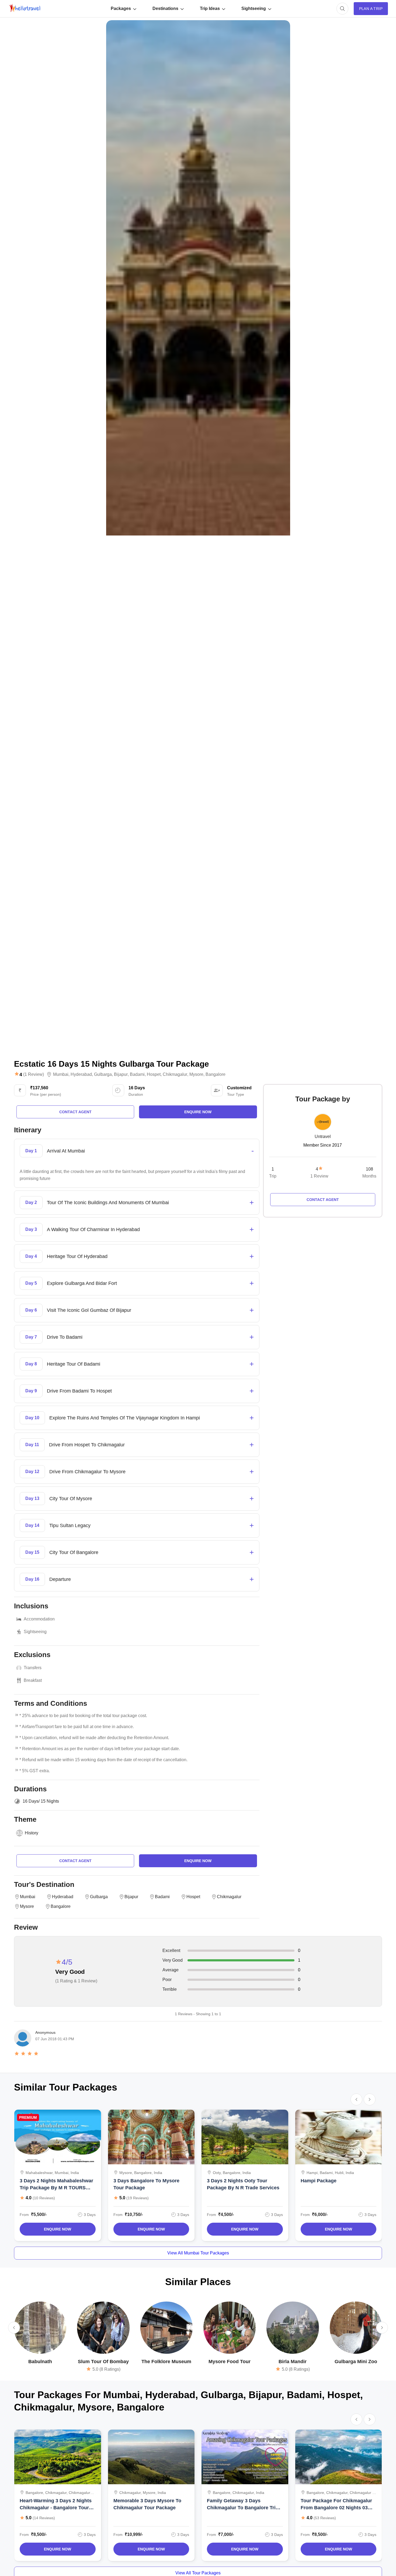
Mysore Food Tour (230, 2362)
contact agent (75, 1112)
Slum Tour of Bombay (103, 2362)
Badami (137, 1074)
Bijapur (121, 1074)
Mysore (196, 1074)
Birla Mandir (293, 2362)
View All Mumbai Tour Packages (198, 2253)
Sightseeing (254, 8)
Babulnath (40, 2362)
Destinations (165, 8)
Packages (121, 8)
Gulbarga (103, 1074)
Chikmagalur (175, 1074)
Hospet (154, 1074)
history (32, 1833)
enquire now (198, 1112)
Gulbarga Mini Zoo (356, 2362)
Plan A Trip (371, 9)
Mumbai (61, 1074)
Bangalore (216, 1074)
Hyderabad (81, 1074)
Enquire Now (58, 2229)
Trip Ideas (210, 8)
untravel (323, 1137)
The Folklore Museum (166, 2362)
